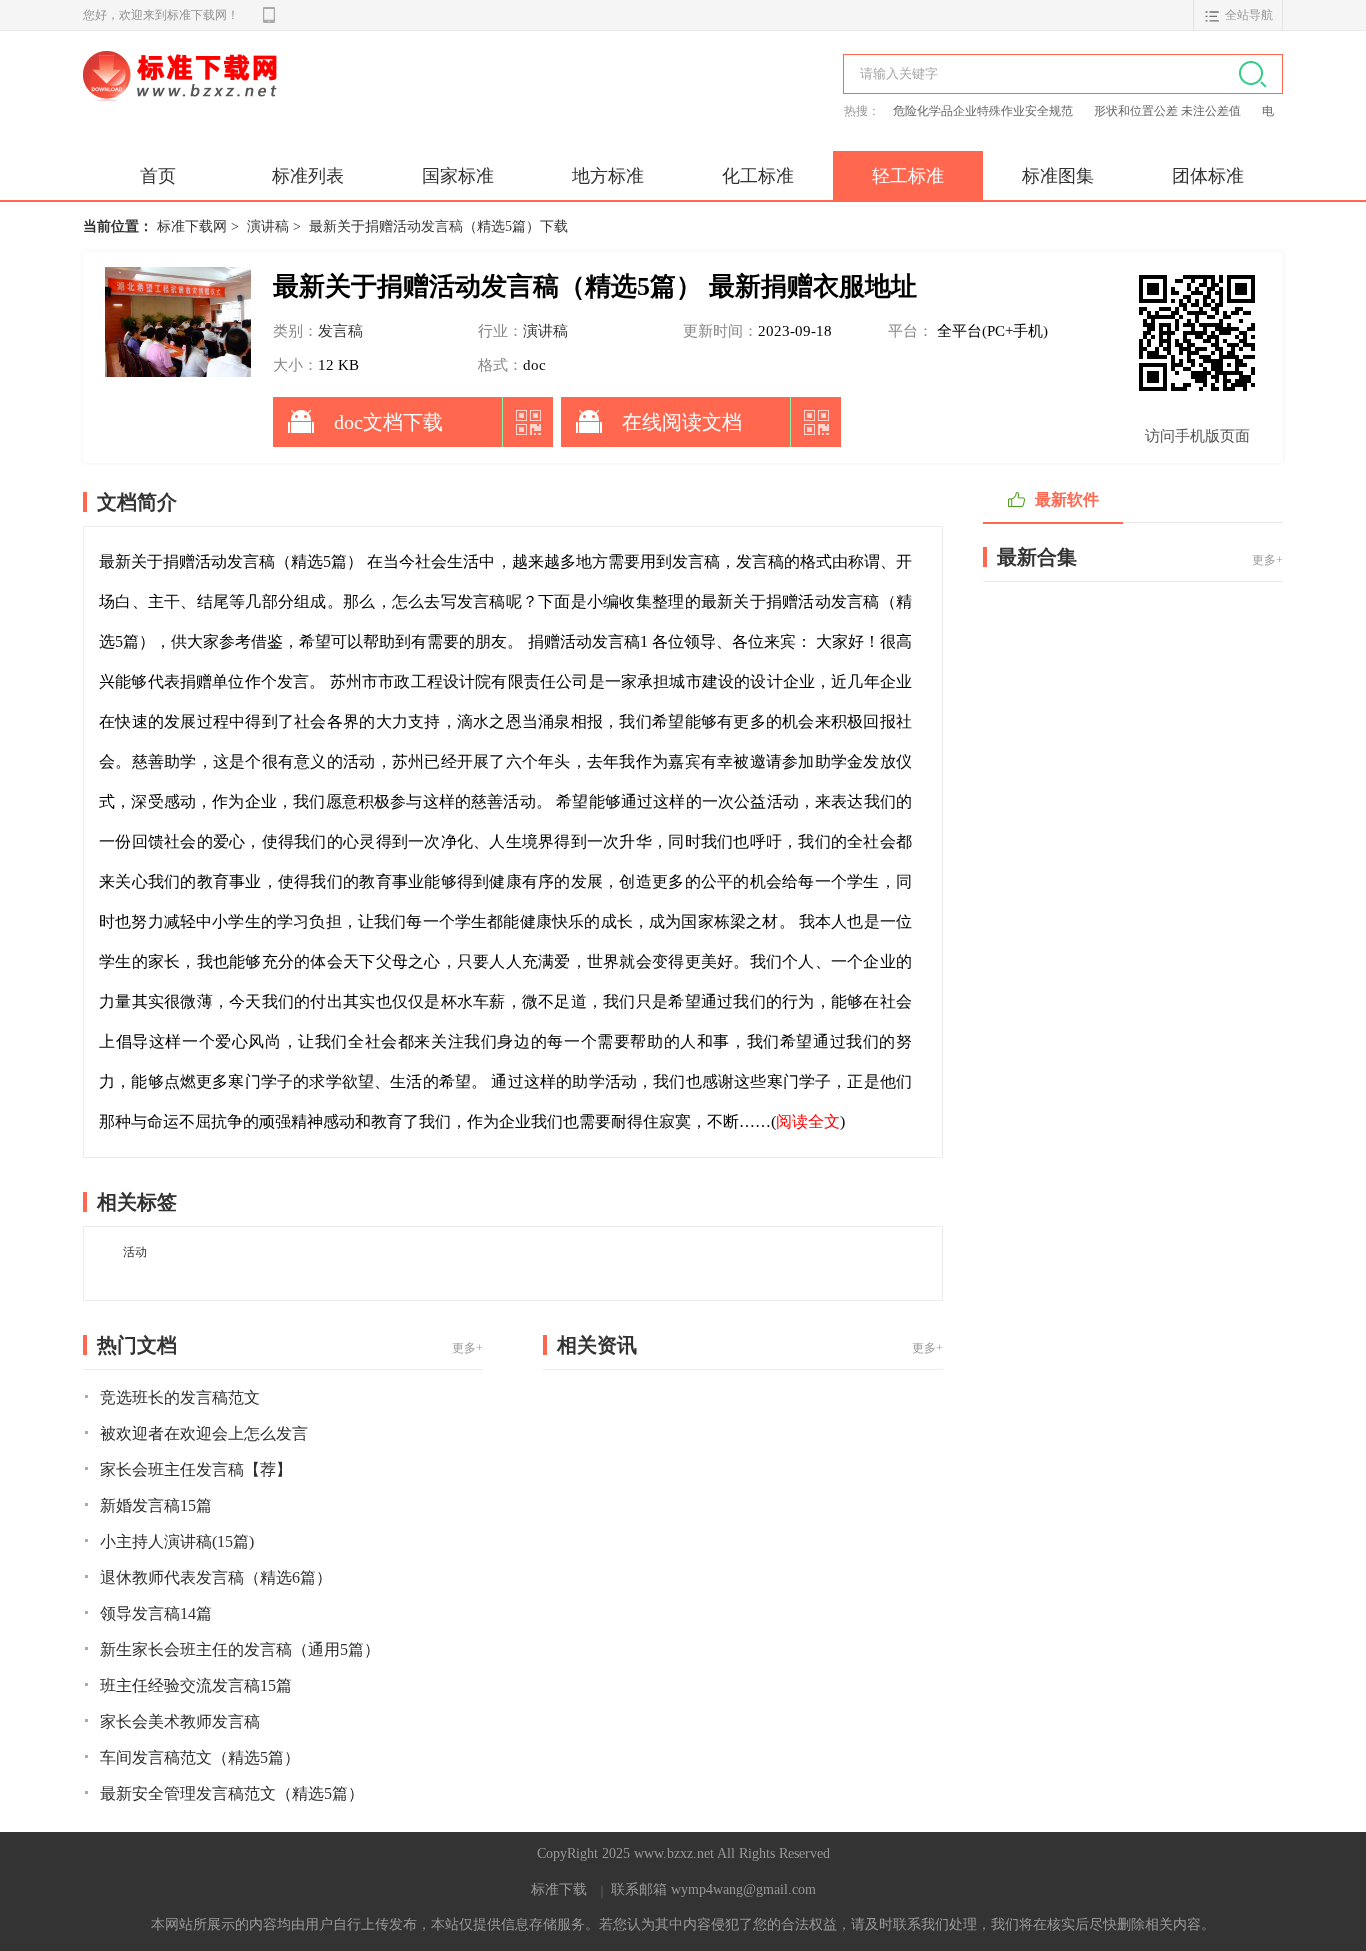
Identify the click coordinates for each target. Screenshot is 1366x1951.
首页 (158, 176)
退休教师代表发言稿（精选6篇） (216, 1577)
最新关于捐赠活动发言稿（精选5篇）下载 (438, 226)
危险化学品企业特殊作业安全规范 (984, 111)
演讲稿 (268, 226)
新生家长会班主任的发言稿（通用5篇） (240, 1649)
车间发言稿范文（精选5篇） (200, 1757)
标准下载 (559, 1889)
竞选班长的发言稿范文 (180, 1397)
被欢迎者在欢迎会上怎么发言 (204, 1433)
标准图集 (1058, 176)
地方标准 (608, 176)
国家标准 (458, 176)
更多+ (467, 1348)
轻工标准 (908, 176)
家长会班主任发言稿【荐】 (196, 1469)
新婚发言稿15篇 (156, 1505)
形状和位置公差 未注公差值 (1169, 111)
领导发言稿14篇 (156, 1613)
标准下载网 (313, 98)
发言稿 (340, 331)
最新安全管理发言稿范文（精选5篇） (232, 1793)
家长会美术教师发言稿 (180, 1721)
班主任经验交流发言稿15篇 (196, 1685)
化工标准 (758, 176)
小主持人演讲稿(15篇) (177, 1541)
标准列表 (308, 176)
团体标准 (1208, 176)
